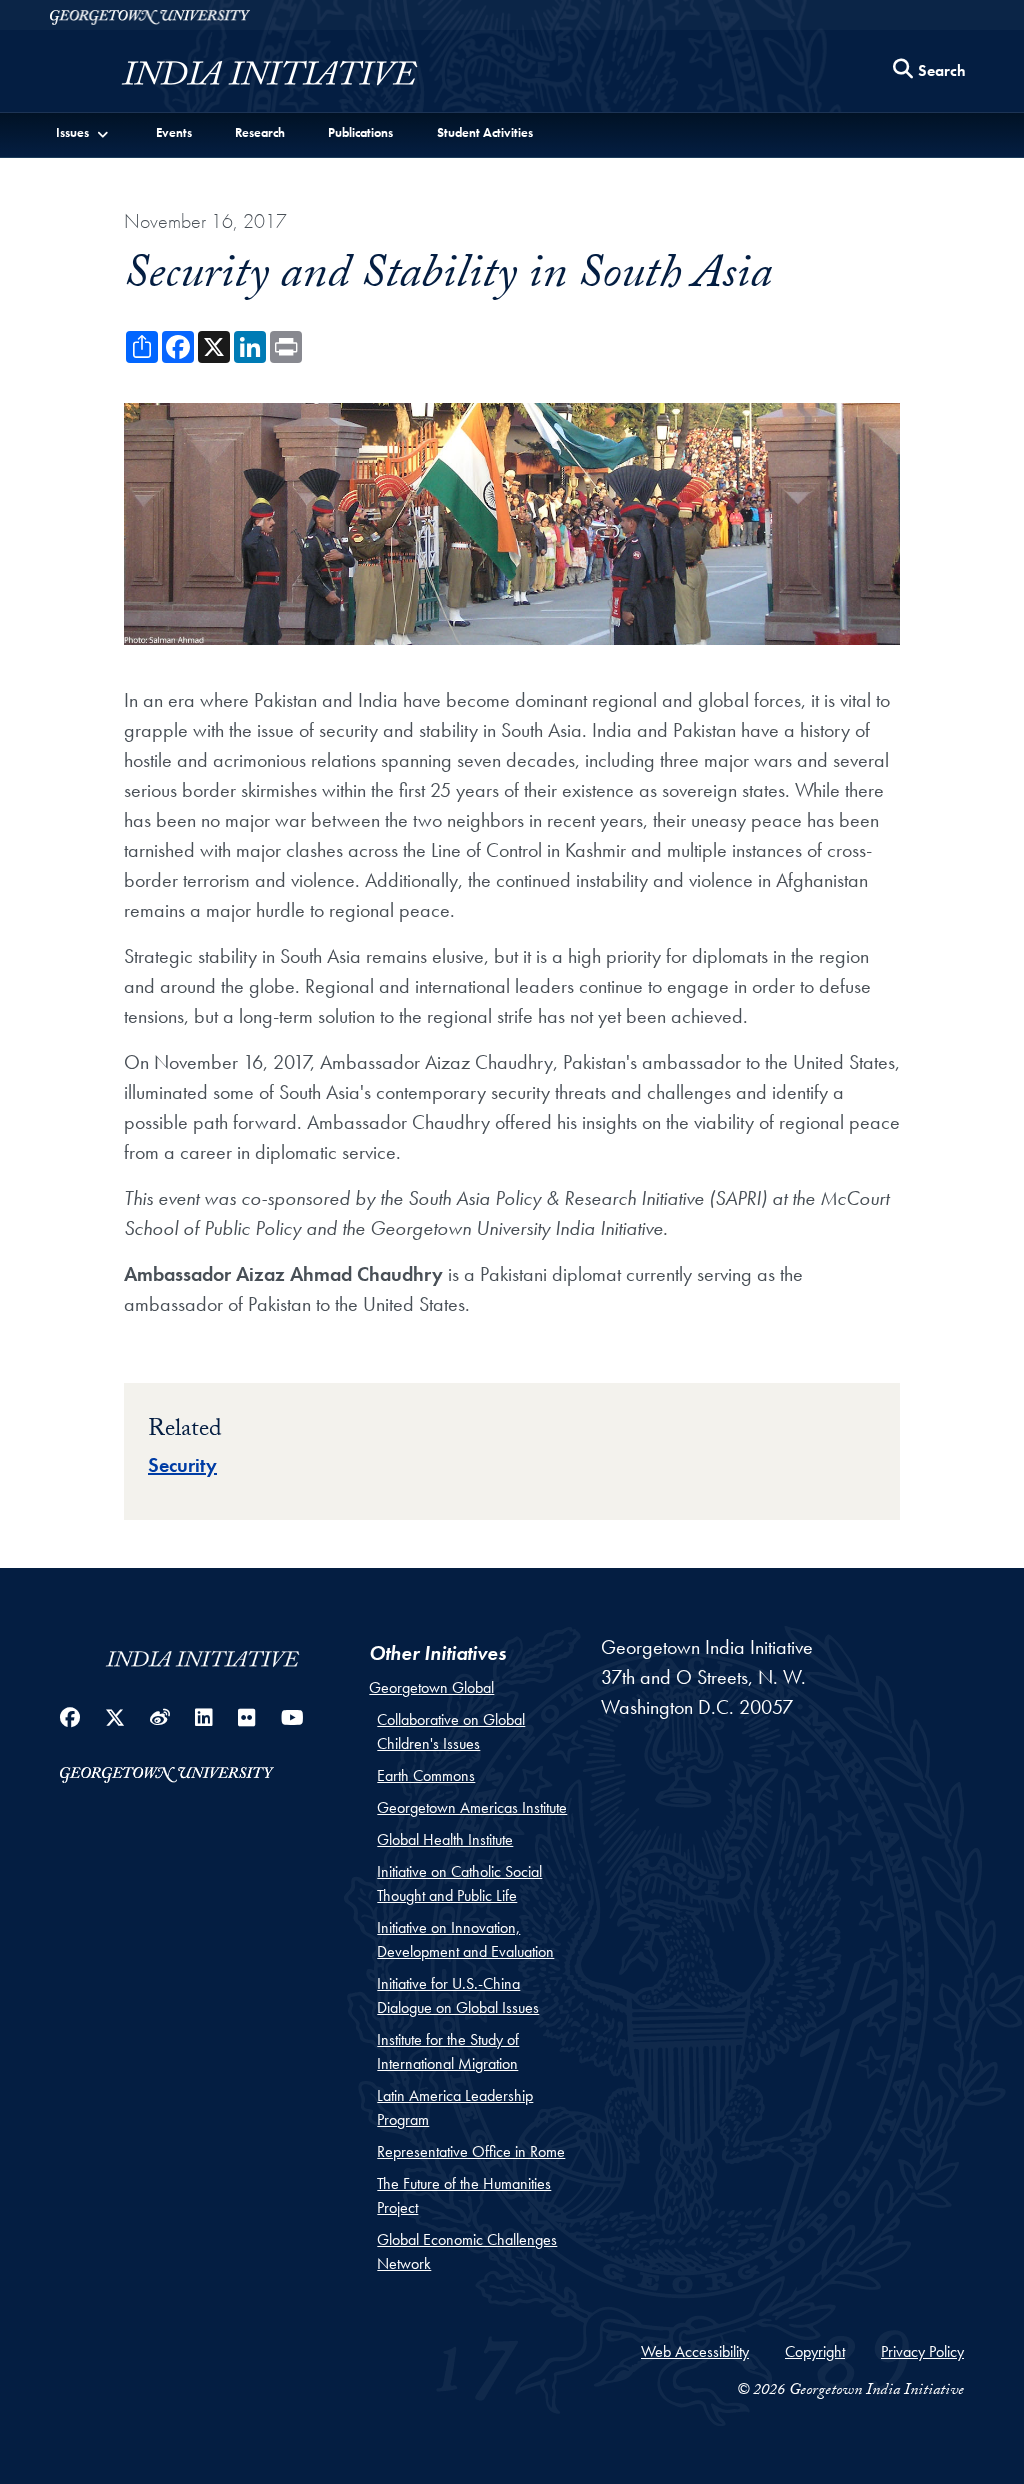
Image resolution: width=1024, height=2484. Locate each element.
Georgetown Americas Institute (472, 1807)
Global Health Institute (445, 1839)
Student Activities (485, 132)
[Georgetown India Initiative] (269, 76)
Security (182, 1465)
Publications (360, 132)
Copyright (815, 2351)
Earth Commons (426, 1775)
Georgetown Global (431, 1687)
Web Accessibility (695, 2351)
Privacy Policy (922, 2351)
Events (174, 132)
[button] (83, 132)
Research (260, 132)
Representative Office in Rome (471, 2151)
